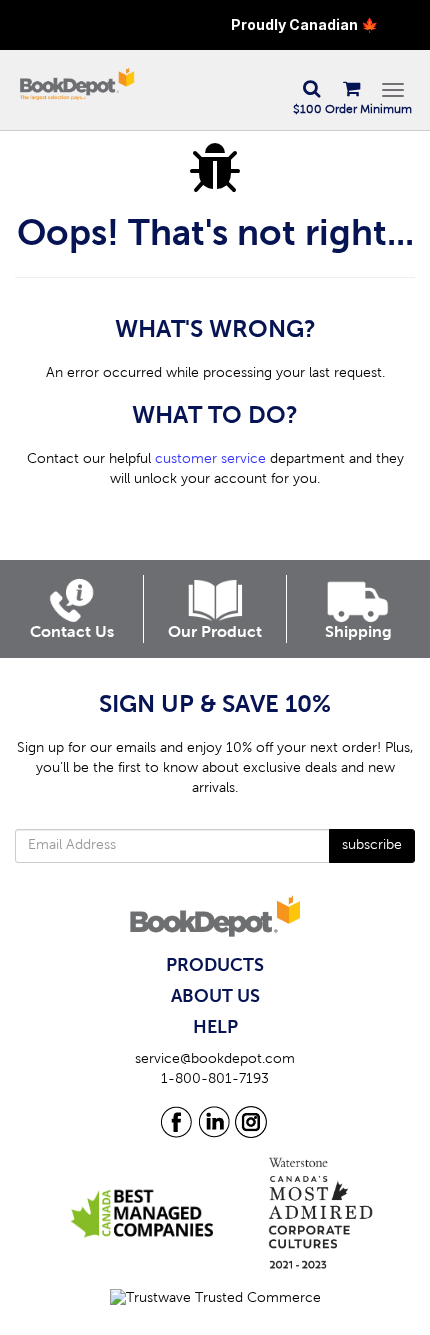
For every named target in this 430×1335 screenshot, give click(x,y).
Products (215, 966)
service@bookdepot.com (215, 1060)
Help (215, 1028)
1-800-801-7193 (215, 1080)
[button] (311, 90)
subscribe (372, 846)
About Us (215, 997)
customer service (210, 460)
